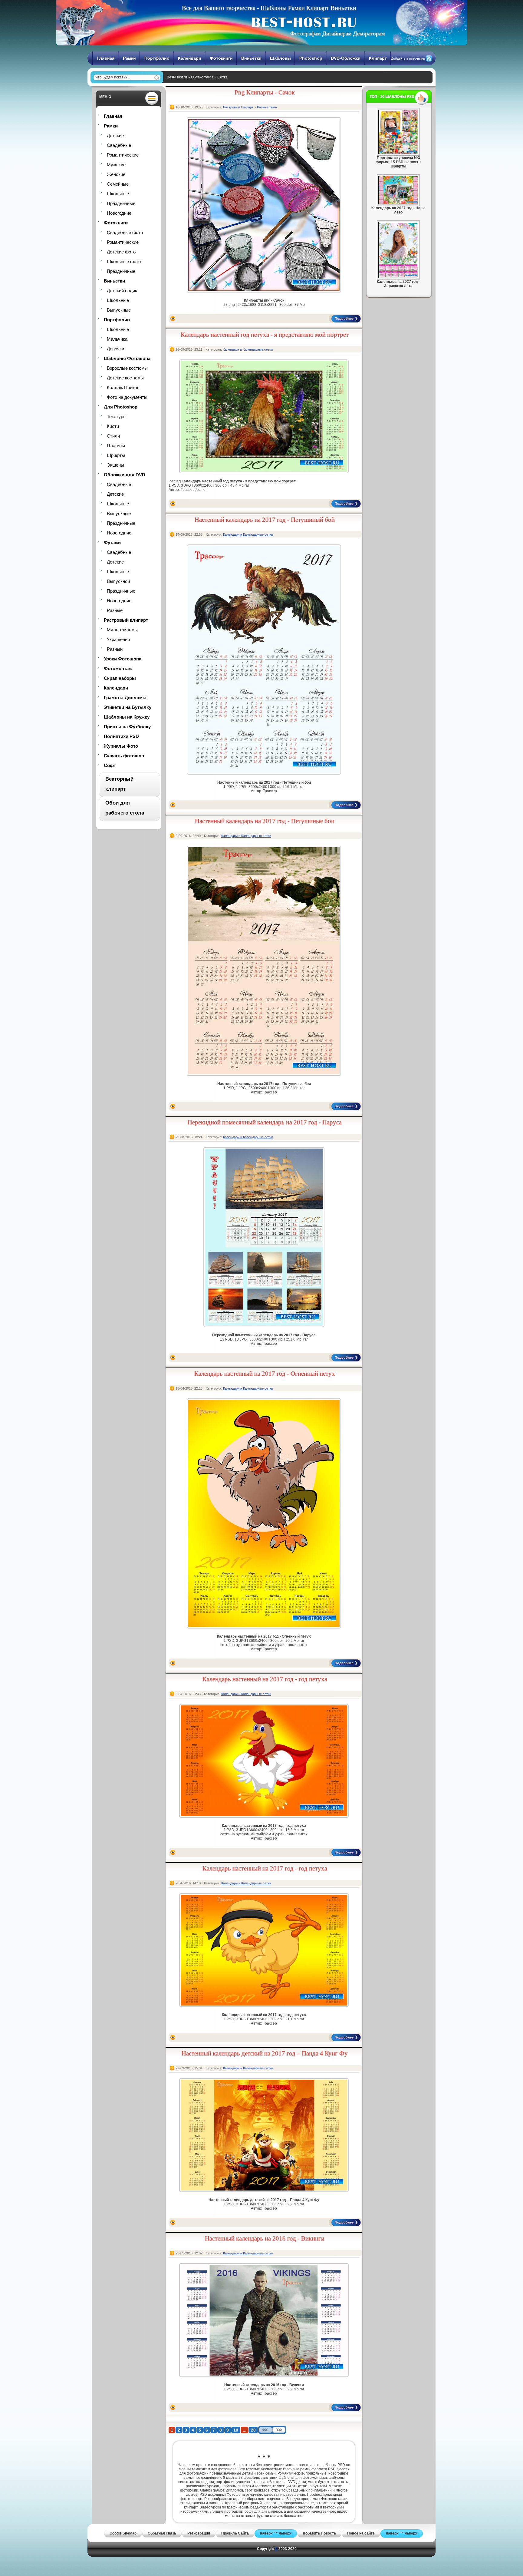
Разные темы (267, 107)
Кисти (113, 426)
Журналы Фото (121, 746)
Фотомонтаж (118, 668)
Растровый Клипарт (238, 107)
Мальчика (117, 339)
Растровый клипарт (126, 620)
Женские (116, 174)
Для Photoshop (121, 407)
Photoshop (311, 58)
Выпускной (118, 581)
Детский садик (122, 291)
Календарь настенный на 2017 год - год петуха (265, 1679)
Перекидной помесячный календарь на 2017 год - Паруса (265, 1122)
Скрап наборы (120, 678)
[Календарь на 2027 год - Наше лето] (398, 203)
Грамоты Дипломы (125, 698)
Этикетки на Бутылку (128, 707)
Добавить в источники (408, 58)
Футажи (112, 542)
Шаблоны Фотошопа (127, 358)
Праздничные (121, 203)
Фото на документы (127, 397)
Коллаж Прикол (123, 387)
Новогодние (119, 213)
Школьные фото (124, 261)
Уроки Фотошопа (123, 659)
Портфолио (157, 58)
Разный (115, 649)
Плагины (116, 446)
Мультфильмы (122, 630)
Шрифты (116, 455)
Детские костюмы (125, 378)
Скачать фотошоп (124, 756)
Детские (115, 136)
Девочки (115, 349)
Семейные (118, 184)
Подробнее (344, 319)
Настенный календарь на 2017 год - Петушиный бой (265, 520)
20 (253, 2430)
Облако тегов (202, 77)
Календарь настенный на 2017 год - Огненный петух (265, 1374)
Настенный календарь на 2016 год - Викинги (265, 2238)
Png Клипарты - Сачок (265, 92)
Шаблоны (280, 58)
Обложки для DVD (125, 475)
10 (236, 2430)
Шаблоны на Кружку (127, 717)
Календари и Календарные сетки (248, 349)
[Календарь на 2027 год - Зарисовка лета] (398, 277)
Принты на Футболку (127, 727)
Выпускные (119, 310)
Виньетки (251, 58)
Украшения (118, 639)
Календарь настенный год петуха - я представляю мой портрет (265, 335)
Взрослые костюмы (127, 368)
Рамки (129, 58)
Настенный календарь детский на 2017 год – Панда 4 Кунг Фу (265, 2053)
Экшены (115, 465)
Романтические (123, 155)
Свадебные (119, 145)
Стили (113, 436)
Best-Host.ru (177, 77)
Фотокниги (221, 58)
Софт (110, 765)
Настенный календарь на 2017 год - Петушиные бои (265, 821)
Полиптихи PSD (121, 736)
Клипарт (378, 58)
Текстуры (117, 417)
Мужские (116, 165)
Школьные (118, 194)
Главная (106, 58)
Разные (115, 610)
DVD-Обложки (346, 58)
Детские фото (121, 252)
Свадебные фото (125, 232)
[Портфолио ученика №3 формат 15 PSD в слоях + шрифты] (398, 153)
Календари (190, 58)
